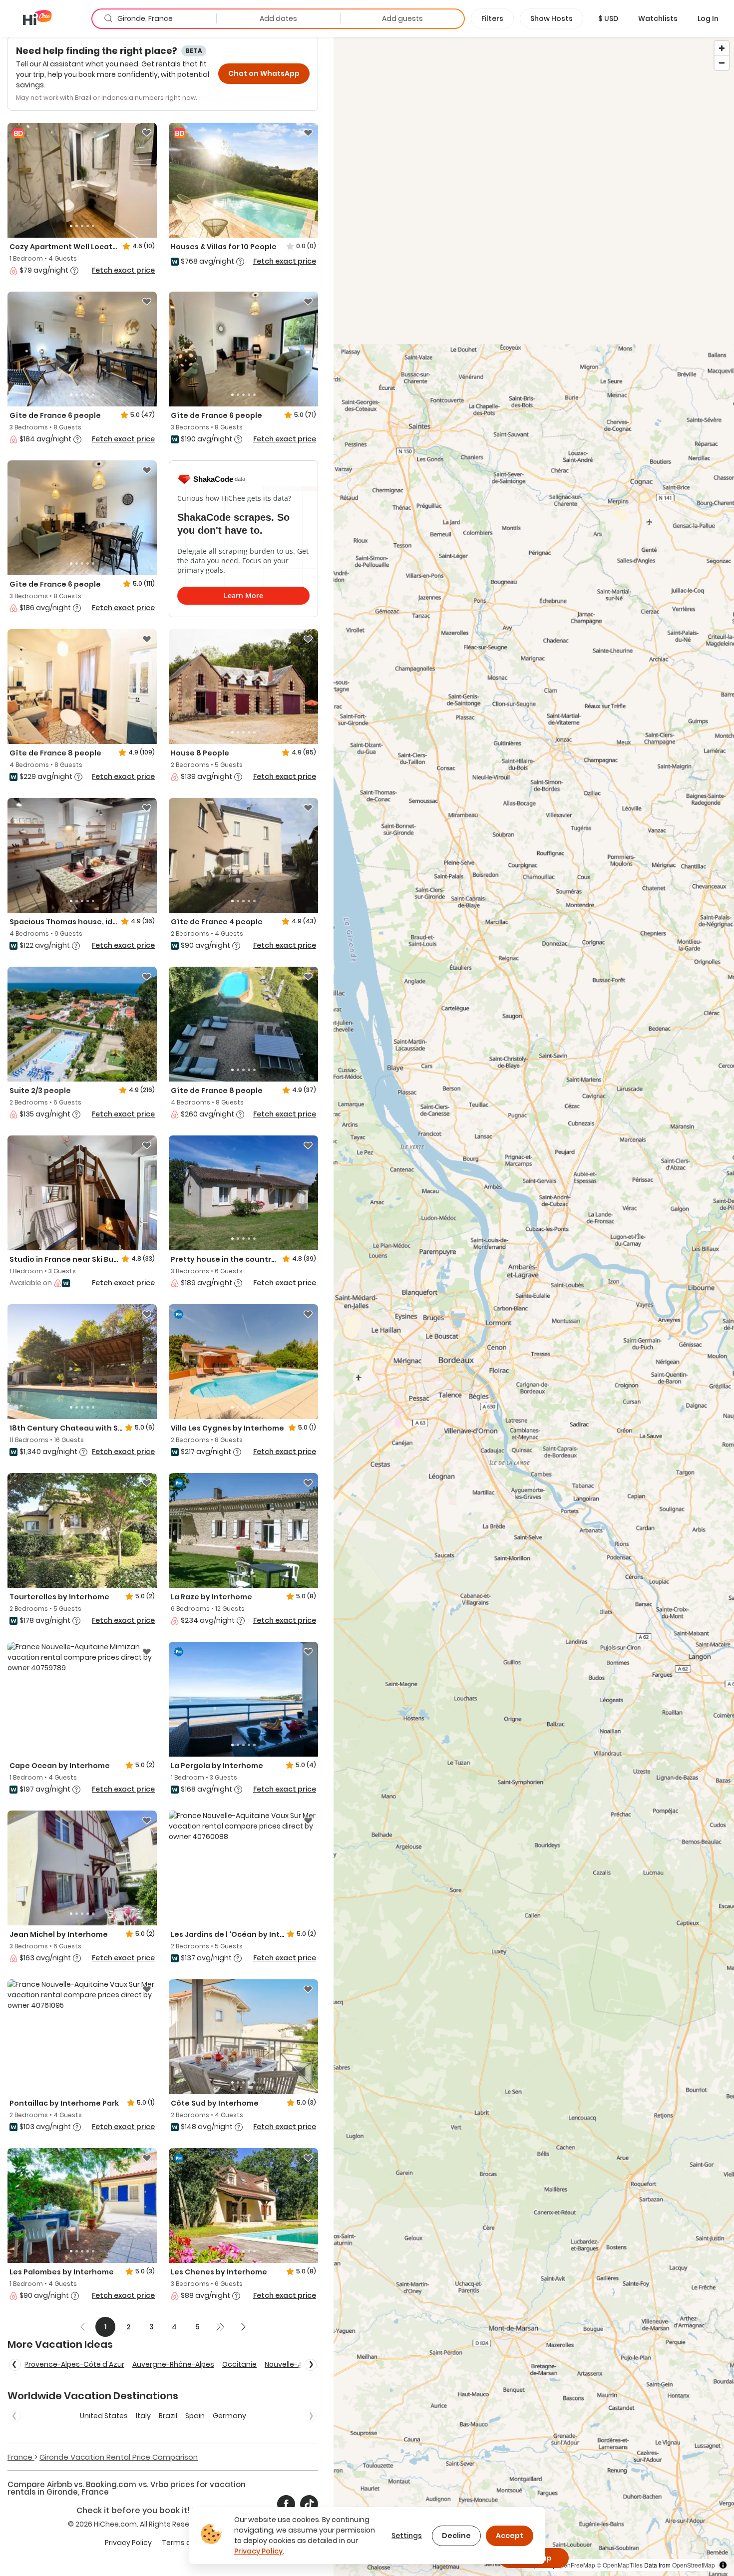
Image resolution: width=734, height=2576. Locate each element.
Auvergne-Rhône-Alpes (173, 2364)
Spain (195, 2416)
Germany (229, 2416)
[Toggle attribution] (723, 2565)
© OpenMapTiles (620, 2565)
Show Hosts (551, 18)
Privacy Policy (128, 2543)
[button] (608, 18)
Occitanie (239, 2364)
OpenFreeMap (575, 2565)
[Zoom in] (722, 48)
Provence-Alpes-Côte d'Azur (74, 2364)
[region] (534, 1306)
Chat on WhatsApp (264, 73)
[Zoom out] (722, 63)
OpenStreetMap (694, 2565)
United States (104, 2416)
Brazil (168, 2416)
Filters (492, 18)
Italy (143, 2416)
